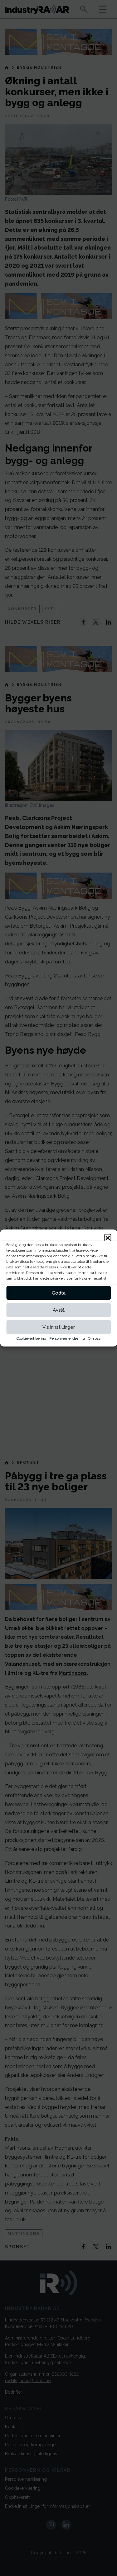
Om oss (94, 1338)
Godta (59, 1293)
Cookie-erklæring (31, 1338)
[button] (108, 1237)
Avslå (59, 1310)
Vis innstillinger (59, 1327)
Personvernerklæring (67, 1338)
